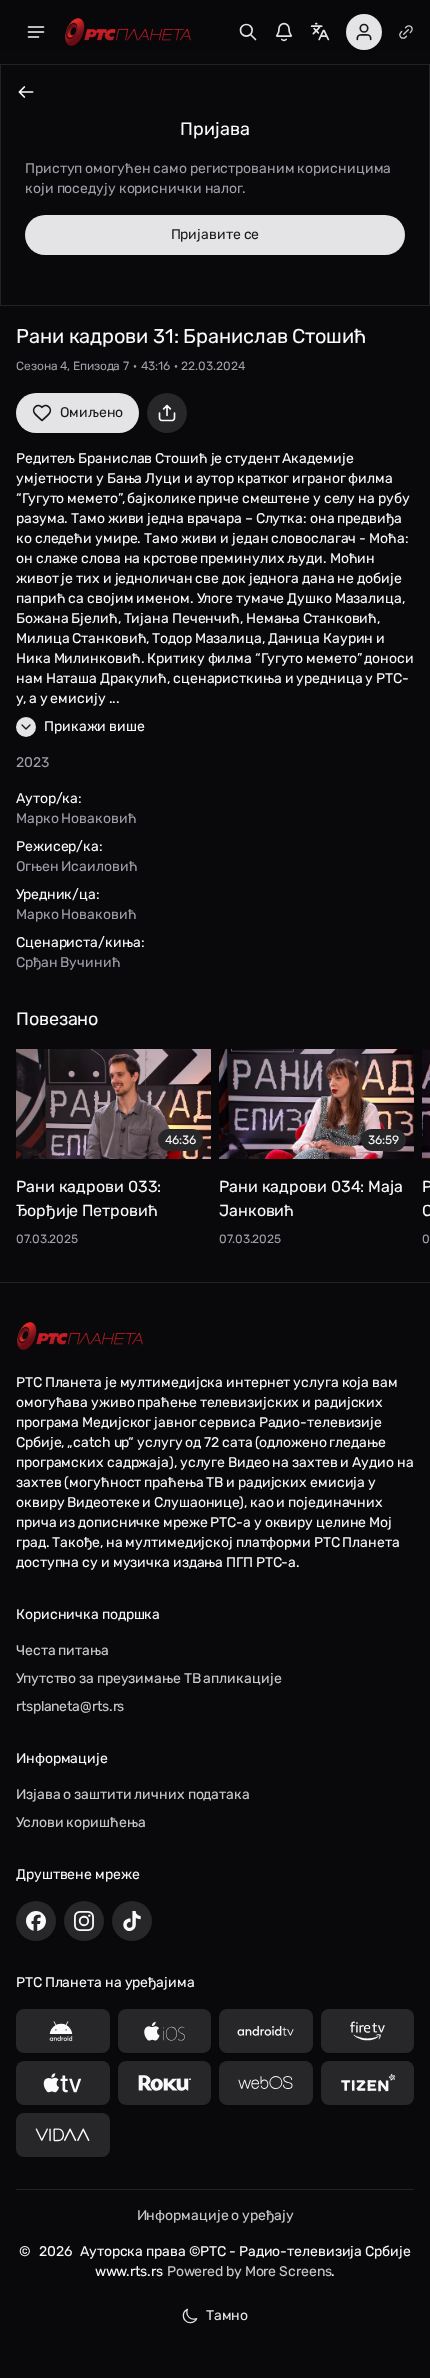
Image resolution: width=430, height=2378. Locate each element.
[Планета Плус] (406, 32)
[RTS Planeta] (128, 32)
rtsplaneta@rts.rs (70, 1706)
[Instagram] (84, 1921)
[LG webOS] (266, 2083)
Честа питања (62, 1650)
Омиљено (91, 412)
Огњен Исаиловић (77, 866)
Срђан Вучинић (68, 962)
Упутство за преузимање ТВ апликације (148, 1678)
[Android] (63, 2031)
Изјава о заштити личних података (133, 1794)
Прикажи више (94, 726)
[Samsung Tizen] (368, 2083)
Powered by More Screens (249, 2271)
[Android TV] (266, 2031)
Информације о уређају (215, 2215)
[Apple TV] (63, 2083)
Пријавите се (215, 234)
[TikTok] (132, 1921)
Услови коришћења (80, 1822)
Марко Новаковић (76, 818)
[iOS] (165, 2031)
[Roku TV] (165, 2083)
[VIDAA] (63, 2135)
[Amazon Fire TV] (368, 2031)
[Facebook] (36, 1921)
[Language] (320, 32)
